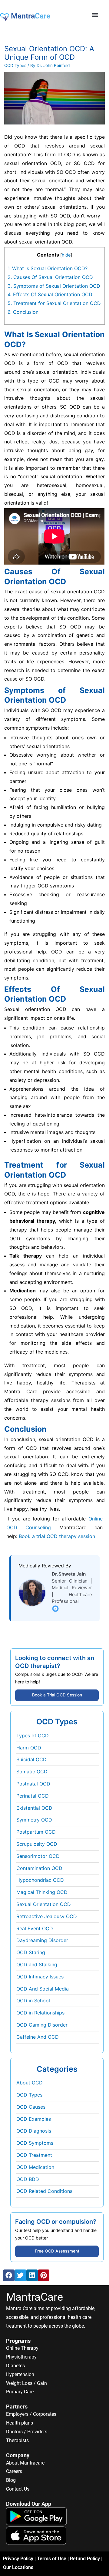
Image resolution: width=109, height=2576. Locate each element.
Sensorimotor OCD (38, 1856)
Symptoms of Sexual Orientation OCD (54, 286)
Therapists (17, 2440)
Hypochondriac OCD (40, 1880)
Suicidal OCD (31, 1759)
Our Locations (18, 2567)
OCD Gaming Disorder (42, 2025)
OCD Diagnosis (34, 2131)
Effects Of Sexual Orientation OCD (50, 294)
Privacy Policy (18, 2559)
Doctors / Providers (27, 2432)
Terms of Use (52, 2559)
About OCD (30, 2083)
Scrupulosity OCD (37, 1844)
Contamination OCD (39, 1868)
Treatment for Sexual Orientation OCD (54, 303)
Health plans (20, 2423)
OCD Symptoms (35, 2143)
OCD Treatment (34, 2155)
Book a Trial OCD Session (57, 1695)
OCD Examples (34, 2119)
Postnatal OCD (33, 1784)
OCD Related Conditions (44, 2191)
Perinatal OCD (33, 1796)
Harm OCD (29, 1748)
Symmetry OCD (34, 1820)
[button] (95, 15)
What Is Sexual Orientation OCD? (48, 268)
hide (66, 255)
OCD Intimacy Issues (40, 1977)
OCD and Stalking (37, 1964)
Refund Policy (85, 2559)
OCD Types (15, 65)
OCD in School (33, 2001)
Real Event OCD (35, 1928)
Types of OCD (33, 1736)
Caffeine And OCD (38, 2037)
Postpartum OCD (36, 1832)
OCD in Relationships (40, 2013)
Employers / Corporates (31, 2414)
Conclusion (23, 312)
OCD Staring (31, 1952)
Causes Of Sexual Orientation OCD (50, 277)
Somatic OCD (32, 1772)
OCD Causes (31, 2107)
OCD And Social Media (43, 1989)
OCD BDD (28, 2179)
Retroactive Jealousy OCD (47, 1916)
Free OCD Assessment (57, 2251)
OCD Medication (35, 2167)
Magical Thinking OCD (42, 1892)
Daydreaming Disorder (42, 1940)
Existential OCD (34, 1808)
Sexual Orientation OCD (44, 1904)
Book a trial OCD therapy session (57, 1536)
